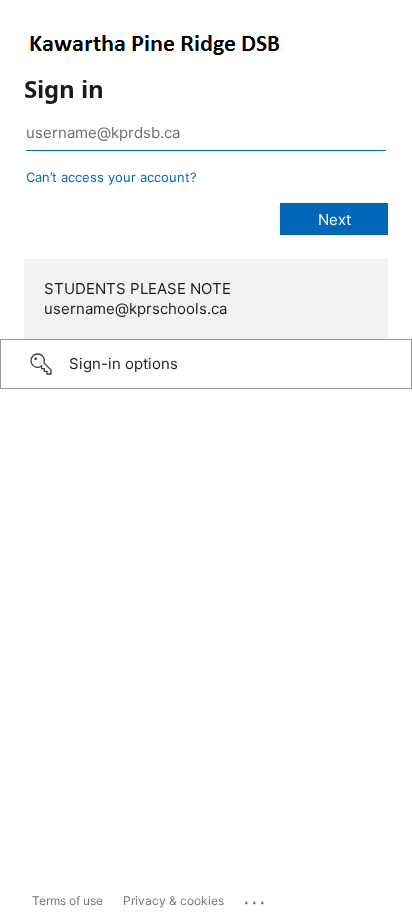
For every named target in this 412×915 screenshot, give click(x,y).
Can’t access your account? (111, 177)
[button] (206, 364)
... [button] (256, 898)
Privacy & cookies (173, 900)
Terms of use (67, 900)
